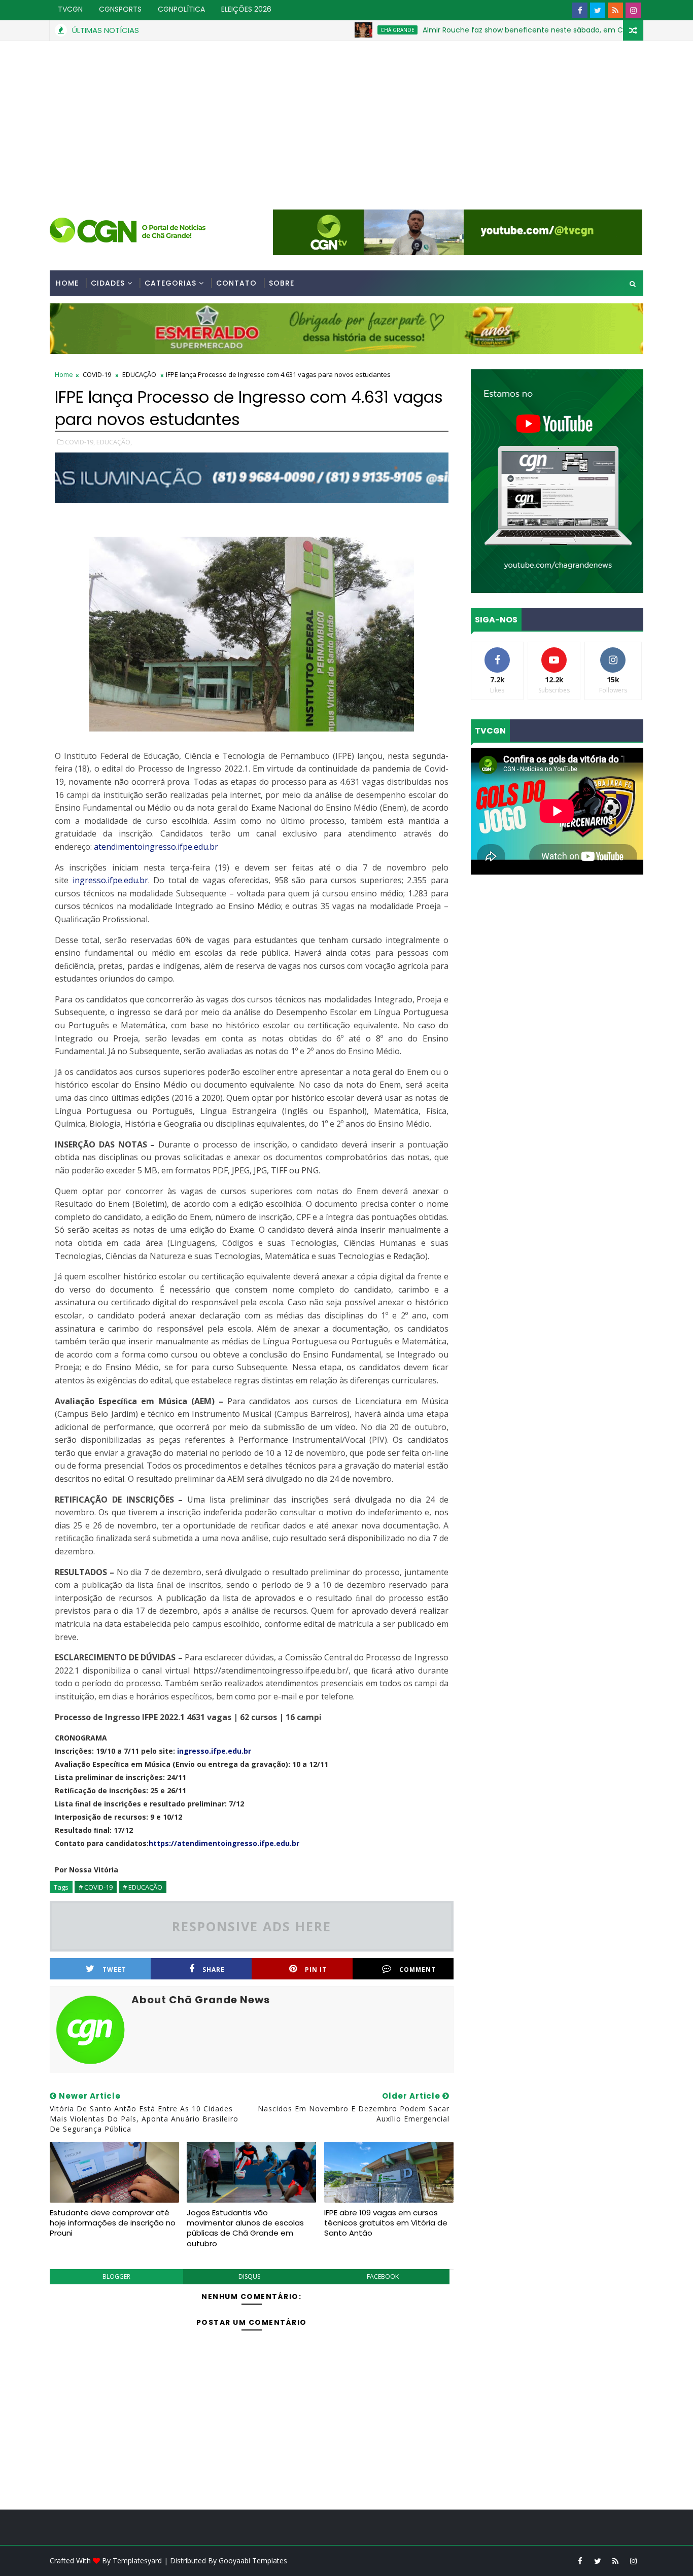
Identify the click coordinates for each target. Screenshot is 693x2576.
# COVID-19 (96, 1887)
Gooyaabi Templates (253, 2561)
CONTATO (236, 283)
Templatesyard (137, 2561)
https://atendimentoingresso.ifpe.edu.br (224, 1843)
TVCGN (70, 9)
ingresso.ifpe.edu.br (110, 880)
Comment (418, 1970)
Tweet (114, 1970)
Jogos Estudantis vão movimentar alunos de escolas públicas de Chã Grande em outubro (245, 2228)
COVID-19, (80, 442)
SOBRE (282, 283)
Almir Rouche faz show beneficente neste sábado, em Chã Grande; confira (488, 30)
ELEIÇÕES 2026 (246, 9)
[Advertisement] (346, 117)
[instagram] (633, 10)
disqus (249, 2276)
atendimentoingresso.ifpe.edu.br (156, 847)
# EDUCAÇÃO (143, 1887)
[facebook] (580, 10)
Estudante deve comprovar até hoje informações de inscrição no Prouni (113, 2223)
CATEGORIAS (170, 283)
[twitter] (598, 10)
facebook (383, 2276)
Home (67, 283)
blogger (116, 2276)
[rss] (615, 10)
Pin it (316, 1970)
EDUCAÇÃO (139, 374)
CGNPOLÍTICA (181, 9)
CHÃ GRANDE (330, 30)
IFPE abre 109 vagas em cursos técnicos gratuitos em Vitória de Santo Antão (386, 2223)
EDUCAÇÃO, (114, 442)
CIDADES (108, 283)
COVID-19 (97, 374)
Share (214, 1970)
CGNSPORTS (120, 9)
